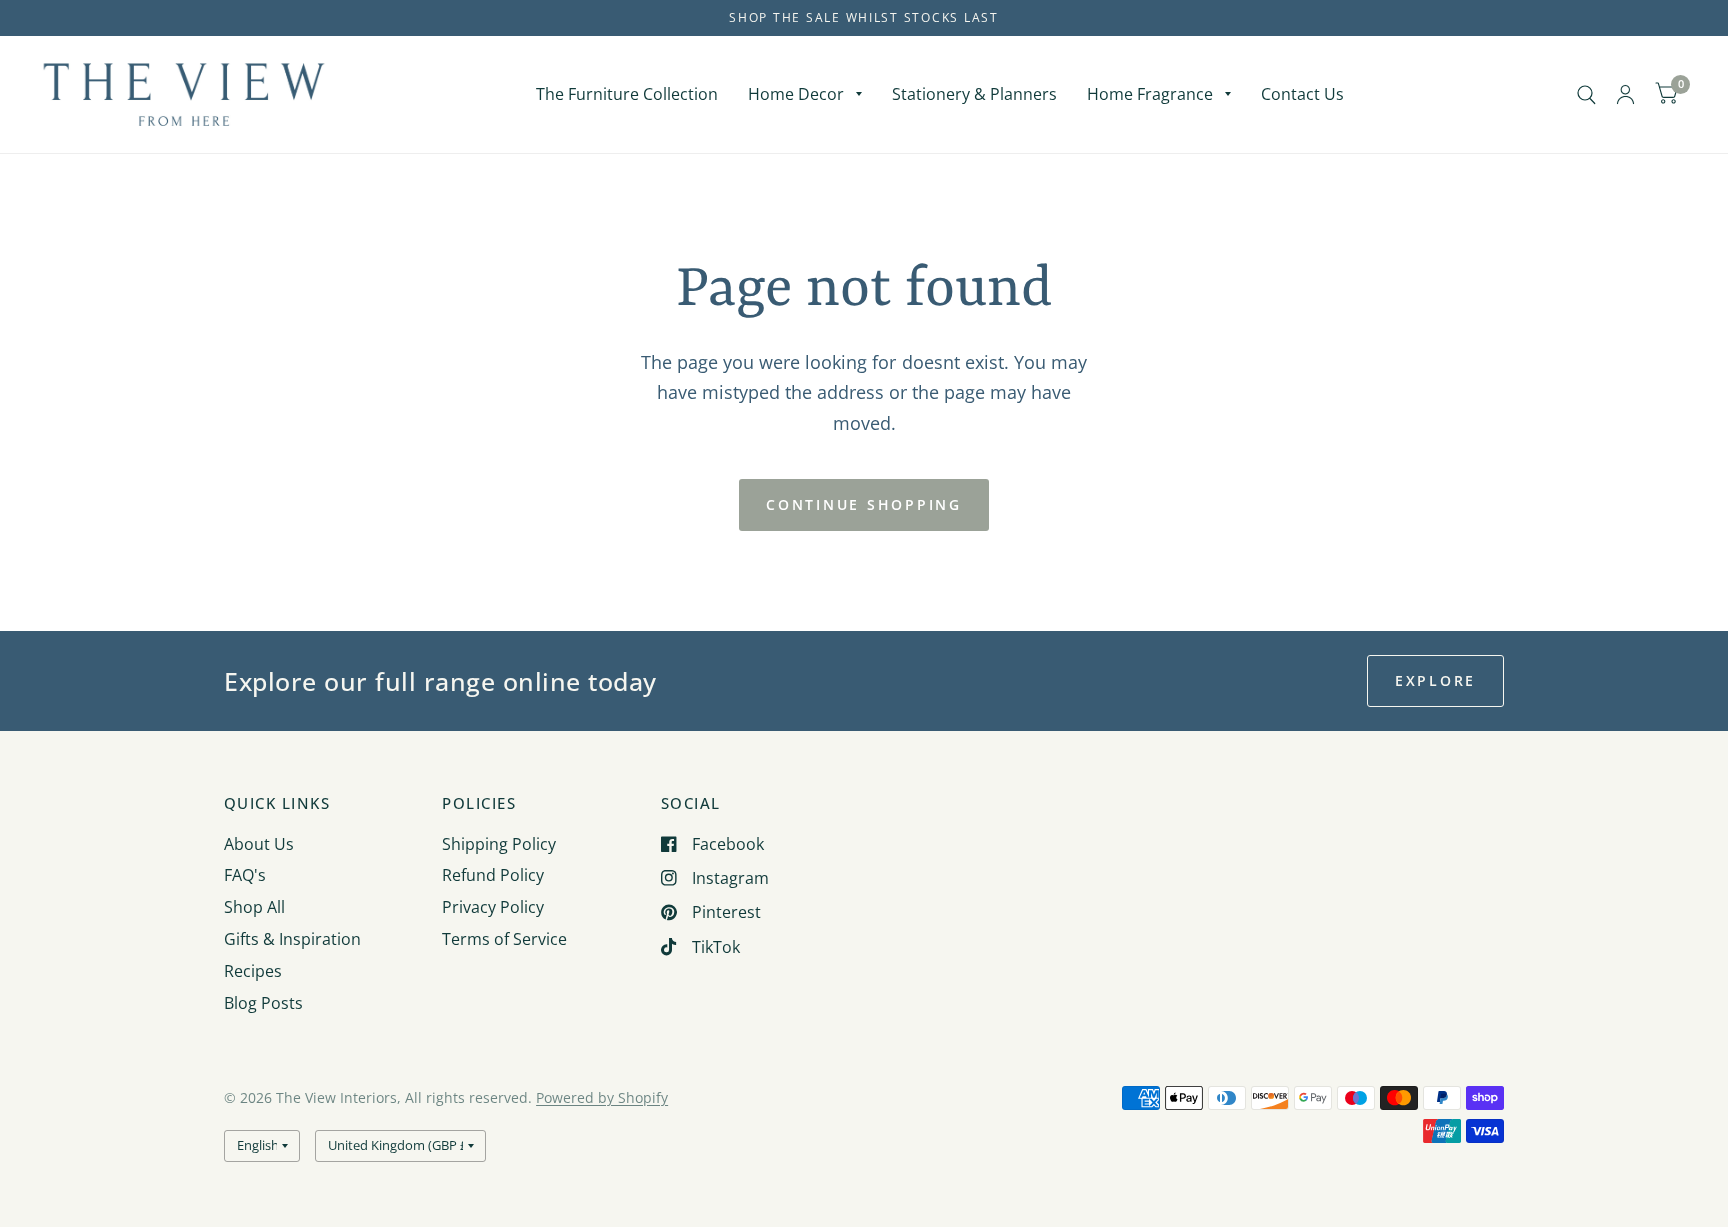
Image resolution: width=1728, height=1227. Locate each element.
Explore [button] (1435, 680)
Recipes (253, 971)
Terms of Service (504, 939)
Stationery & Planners (974, 94)
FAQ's (245, 875)
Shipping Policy (499, 844)
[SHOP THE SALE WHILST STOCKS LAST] (864, 18)
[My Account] (1625, 94)
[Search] (1586, 94)
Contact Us (1302, 94)
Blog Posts (263, 1003)
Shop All (254, 907)
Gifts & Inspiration (292, 939)
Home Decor (796, 94)
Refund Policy (493, 875)
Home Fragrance (1150, 94)
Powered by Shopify (602, 1097)
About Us (259, 844)
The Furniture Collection (627, 94)
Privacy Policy (493, 907)
